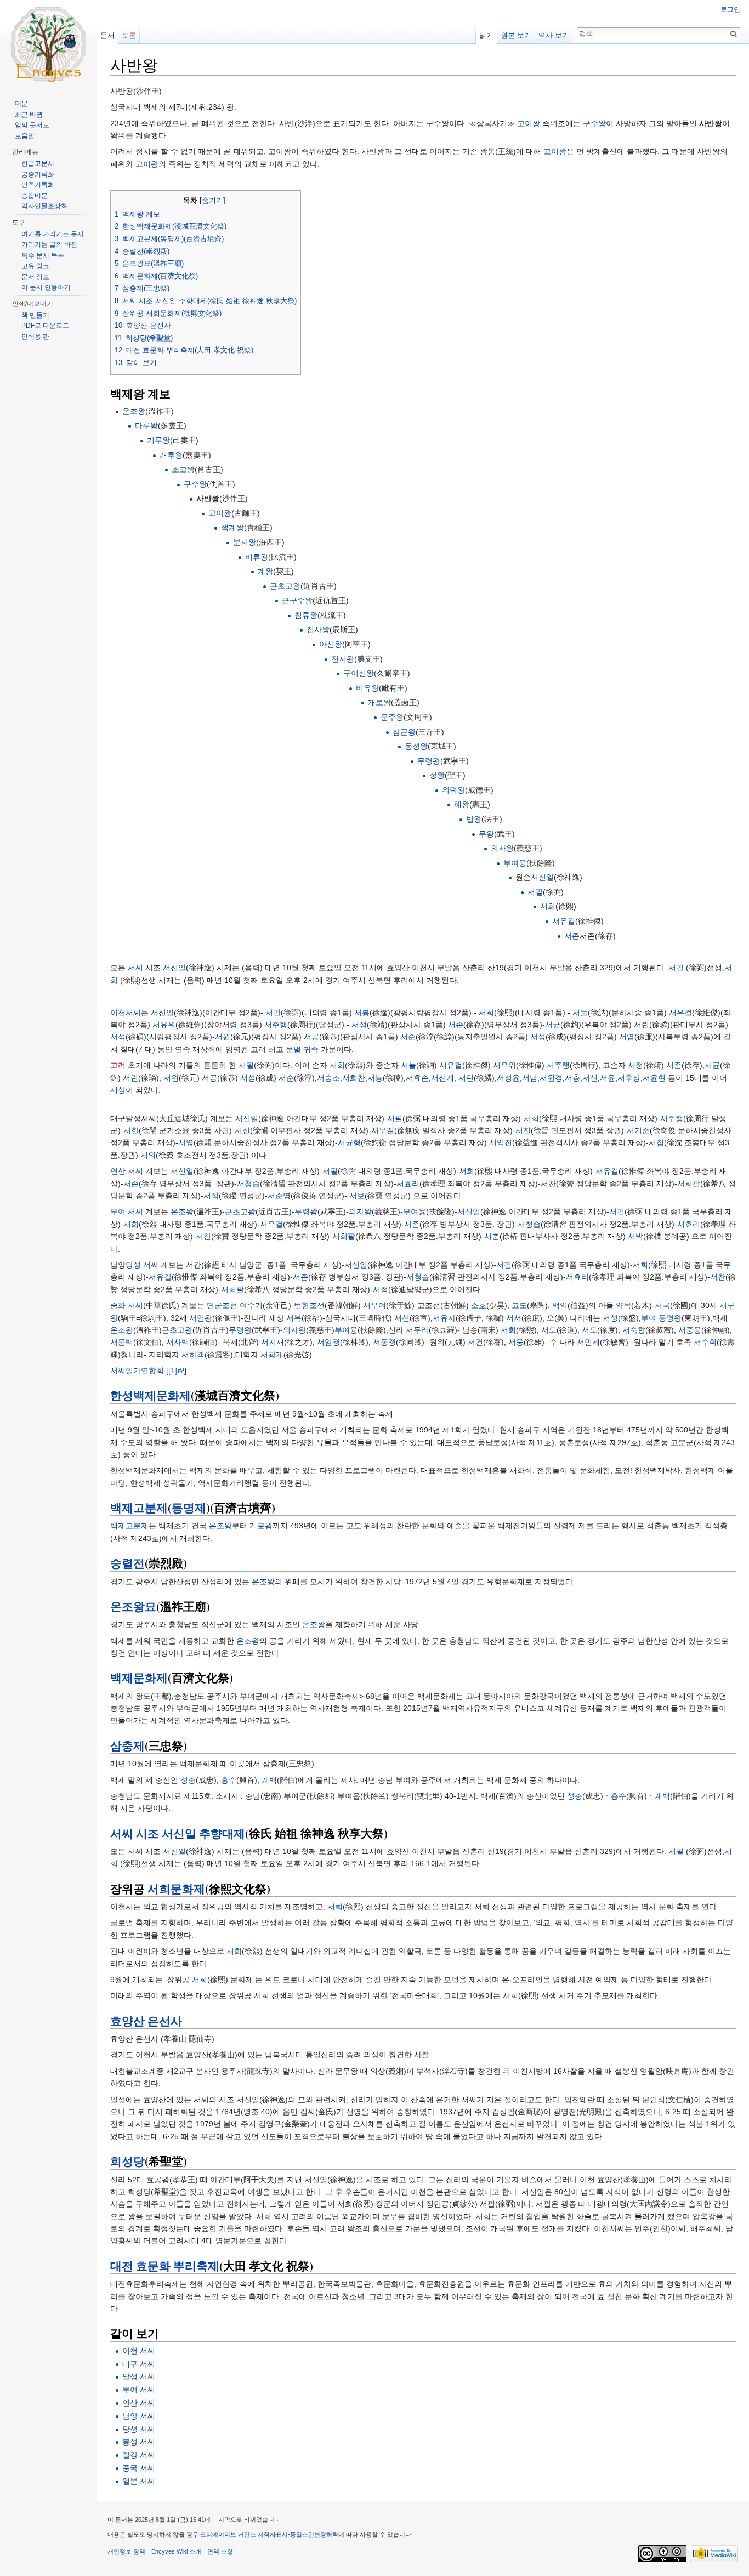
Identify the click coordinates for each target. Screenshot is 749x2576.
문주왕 (392, 717)
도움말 (25, 136)
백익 (560, 1305)
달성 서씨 (139, 2376)
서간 (194, 1265)
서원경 (551, 1078)
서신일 (542, 877)
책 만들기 (35, 315)
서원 (223, 1037)
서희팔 (689, 1184)
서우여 (374, 1305)
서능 (375, 1078)
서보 (357, 1196)
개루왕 (171, 455)
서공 (311, 1037)
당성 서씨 (142, 1265)
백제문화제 (139, 1677)
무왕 (486, 834)
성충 (188, 1780)
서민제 (588, 1342)
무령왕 (429, 761)
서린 (642, 1025)
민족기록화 (38, 185)
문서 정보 (35, 277)
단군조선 (222, 1305)
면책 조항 (220, 2551)
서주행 (276, 1025)
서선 (402, 1318)
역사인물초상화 (44, 206)
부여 (649, 1318)
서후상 (629, 1078)
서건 (475, 1342)
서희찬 (354, 1078)
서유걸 (564, 921)
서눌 (580, 1013)
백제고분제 (139, 1508)
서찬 (548, 1184)
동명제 (189, 1508)
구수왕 (594, 123)
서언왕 (201, 1318)
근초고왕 (285, 586)
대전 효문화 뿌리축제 (165, 2266)
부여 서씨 (127, 1212)
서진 (523, 1130)
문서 (107, 35)
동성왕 (416, 746)
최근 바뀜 (29, 115)
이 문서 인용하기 (46, 287)
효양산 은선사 (146, 2021)
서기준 (638, 1130)
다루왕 (146, 425)
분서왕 (245, 542)
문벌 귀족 (302, 1049)
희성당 (127, 2161)
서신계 (442, 1078)
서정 (359, 1025)
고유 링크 (35, 266)
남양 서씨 (139, 2416)
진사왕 (318, 629)
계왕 (265, 571)
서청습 (248, 1184)
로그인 (730, 9)
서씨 (135, 968)
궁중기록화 (38, 174)
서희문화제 (176, 1889)
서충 (572, 1078)
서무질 (383, 1130)
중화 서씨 (127, 1305)
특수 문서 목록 (43, 255)
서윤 (608, 1078)
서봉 (362, 1013)
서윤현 (654, 1078)
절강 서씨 (139, 2455)
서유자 (444, 1318)
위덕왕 (453, 790)
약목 (623, 1305)
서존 (572, 936)
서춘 (492, 1236)
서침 (656, 1142)
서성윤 (508, 1078)
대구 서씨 (139, 2364)
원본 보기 (516, 35)
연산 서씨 (127, 1171)
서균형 (349, 1142)
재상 (118, 1090)
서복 (294, 1318)
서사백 (178, 1342)
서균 (553, 1025)
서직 (211, 1196)
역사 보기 (554, 35)
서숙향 (634, 1330)
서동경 (384, 1342)
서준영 (279, 1196)
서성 (538, 1037)
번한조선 (309, 1305)
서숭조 (328, 1078)
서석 (118, 1037)
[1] (173, 1371)
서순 (408, 1037)
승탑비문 (35, 196)
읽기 (486, 35)
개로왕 (379, 702)
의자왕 (502, 848)
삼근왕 (404, 732)
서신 (590, 1078)
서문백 (122, 1342)
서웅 (516, 1342)
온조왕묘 (133, 1606)
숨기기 (212, 201)
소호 (479, 1305)
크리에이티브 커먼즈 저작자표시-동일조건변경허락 (269, 2534)
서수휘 (705, 1342)
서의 (148, 1155)
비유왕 (367, 688)
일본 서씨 (139, 2481)
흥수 (229, 1780)
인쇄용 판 (35, 337)
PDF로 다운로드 (45, 326)
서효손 (417, 1078)
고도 (519, 1305)
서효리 (408, 1184)
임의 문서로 (32, 125)
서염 (627, 1037)
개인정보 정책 (126, 2551)
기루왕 (158, 440)
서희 (548, 906)
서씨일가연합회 (137, 1371)
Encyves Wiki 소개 (176, 2551)
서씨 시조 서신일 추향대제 (178, 1833)
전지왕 (343, 659)
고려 (118, 1065)
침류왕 (306, 615)
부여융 (515, 863)
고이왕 (529, 123)
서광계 (272, 1355)
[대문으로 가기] (48, 44)
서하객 (193, 1355)
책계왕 (232, 527)
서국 (662, 1305)
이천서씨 (126, 1013)
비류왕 (257, 557)
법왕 (474, 819)
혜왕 (462, 804)
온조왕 (134, 411)
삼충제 (127, 1745)
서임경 (328, 1342)
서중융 (690, 1330)
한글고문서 (38, 163)
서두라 (417, 1330)
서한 (131, 1130)
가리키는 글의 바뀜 (49, 244)
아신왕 (331, 644)
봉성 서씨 (139, 2442)
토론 (129, 35)
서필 (535, 892)
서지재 (273, 1342)
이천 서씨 (139, 2351)
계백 (269, 1780)
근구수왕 (297, 600)
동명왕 (670, 1318)
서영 (186, 1142)
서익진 (501, 1142)
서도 (549, 1330)
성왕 (437, 775)
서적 (381, 1289)
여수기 (251, 1305)
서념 (530, 1078)
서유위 (164, 1025)
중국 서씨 (139, 2468)
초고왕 (183, 469)
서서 (514, 1318)
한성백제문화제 (151, 1395)
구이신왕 (359, 673)
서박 (635, 1236)
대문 (21, 104)
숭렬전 (127, 1563)
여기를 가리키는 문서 (53, 234)
